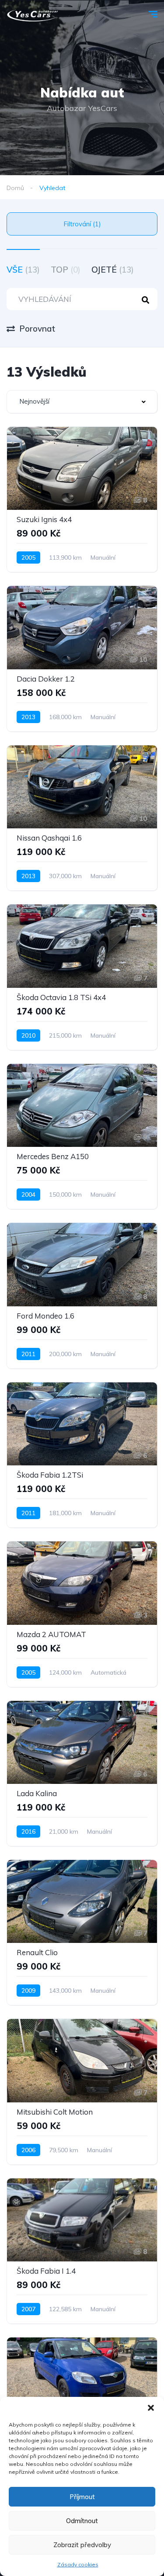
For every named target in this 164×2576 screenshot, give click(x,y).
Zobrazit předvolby (82, 2545)
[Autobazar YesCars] (33, 15)
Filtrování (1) (82, 224)
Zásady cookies (78, 2564)
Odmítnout (82, 2521)
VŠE (23, 270)
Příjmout (82, 2497)
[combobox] (82, 402)
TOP (66, 270)
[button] (151, 2408)
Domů (15, 188)
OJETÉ (113, 270)
